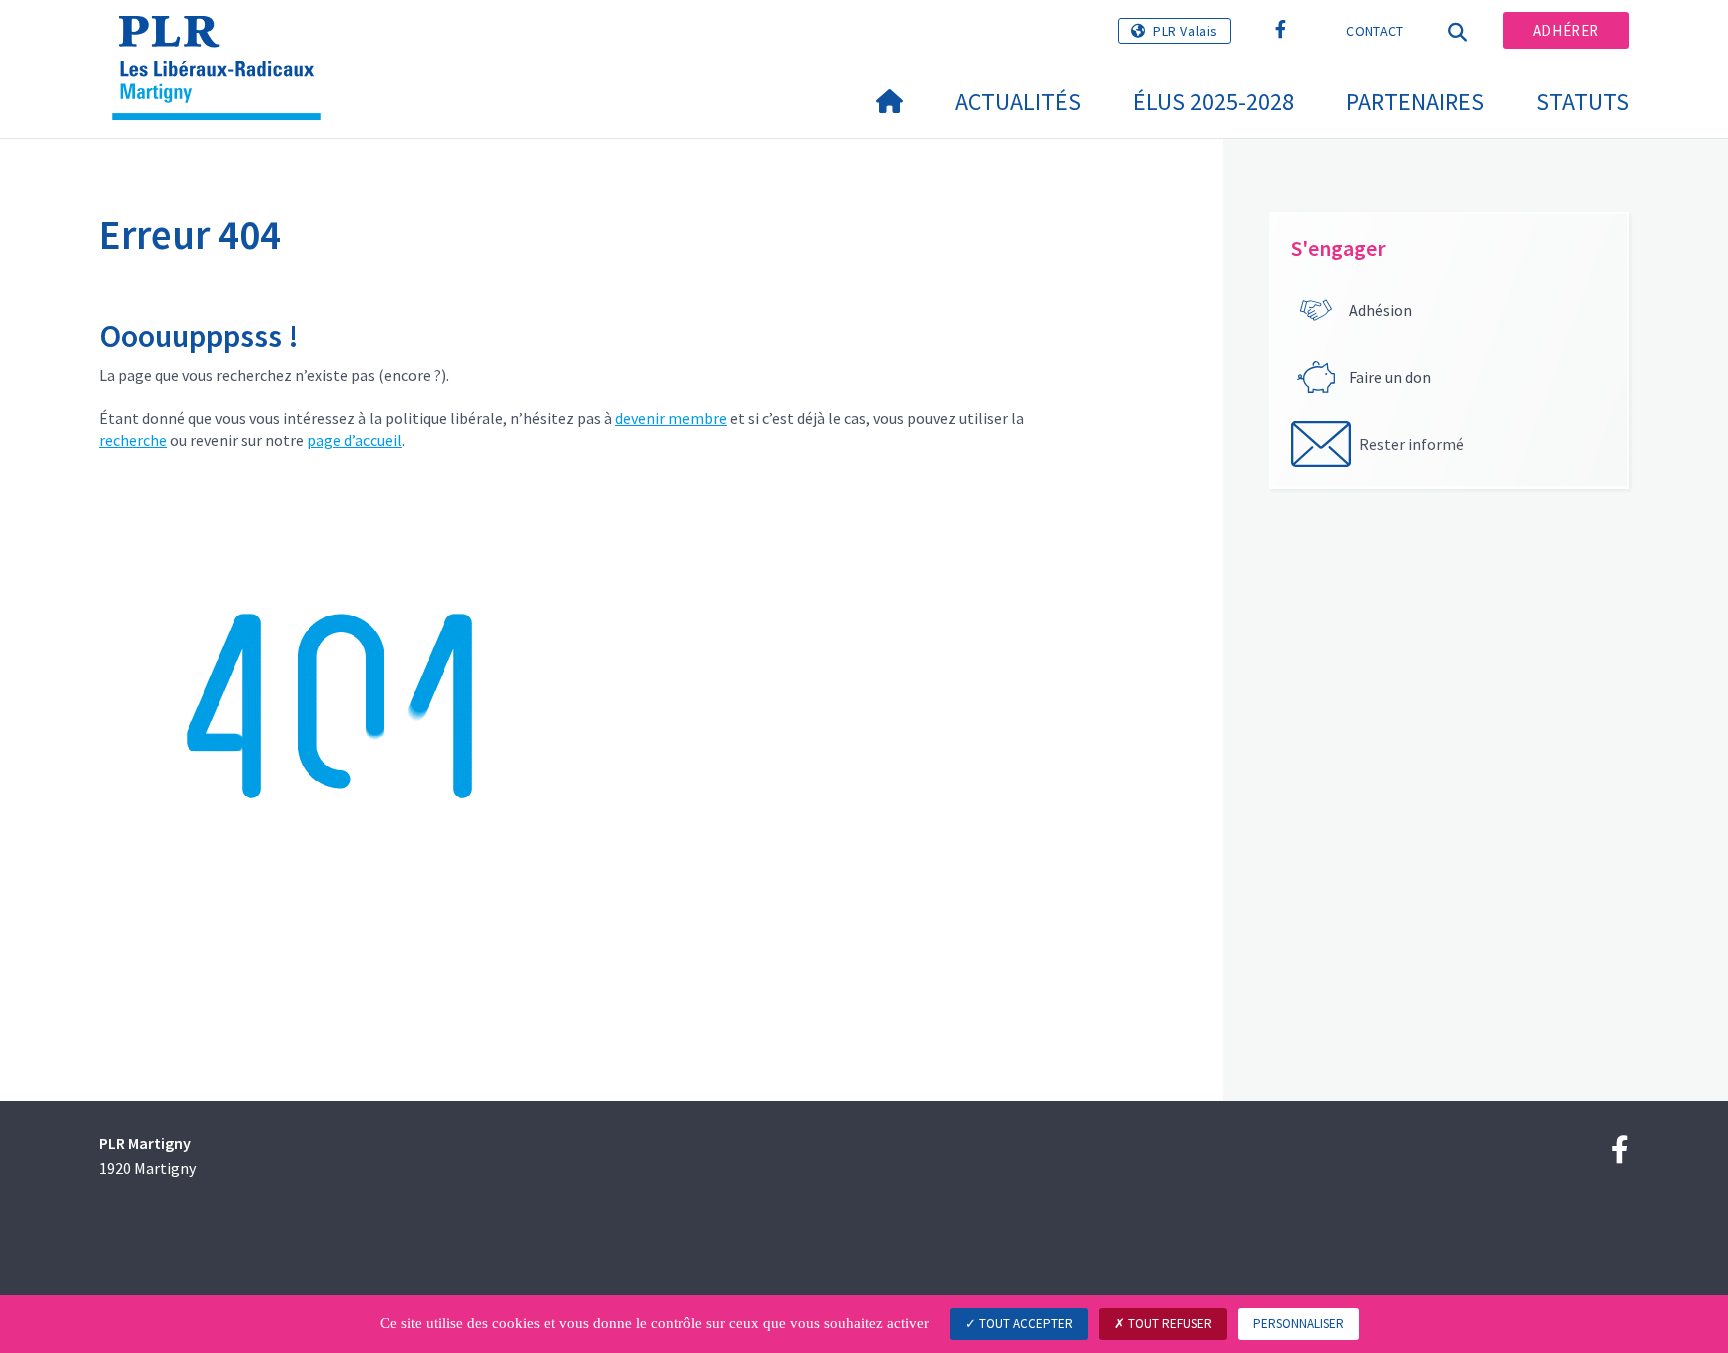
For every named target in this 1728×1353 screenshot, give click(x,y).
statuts (1582, 101)
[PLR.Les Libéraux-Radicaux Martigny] (224, 41)
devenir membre (671, 418)
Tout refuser (1168, 1323)
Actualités (1018, 101)
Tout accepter (1024, 1323)
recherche (133, 440)
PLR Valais (1185, 31)
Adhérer (1566, 30)
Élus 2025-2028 (1213, 101)
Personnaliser (1298, 1323)
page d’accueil (354, 440)
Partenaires (1415, 101)
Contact (1374, 31)
